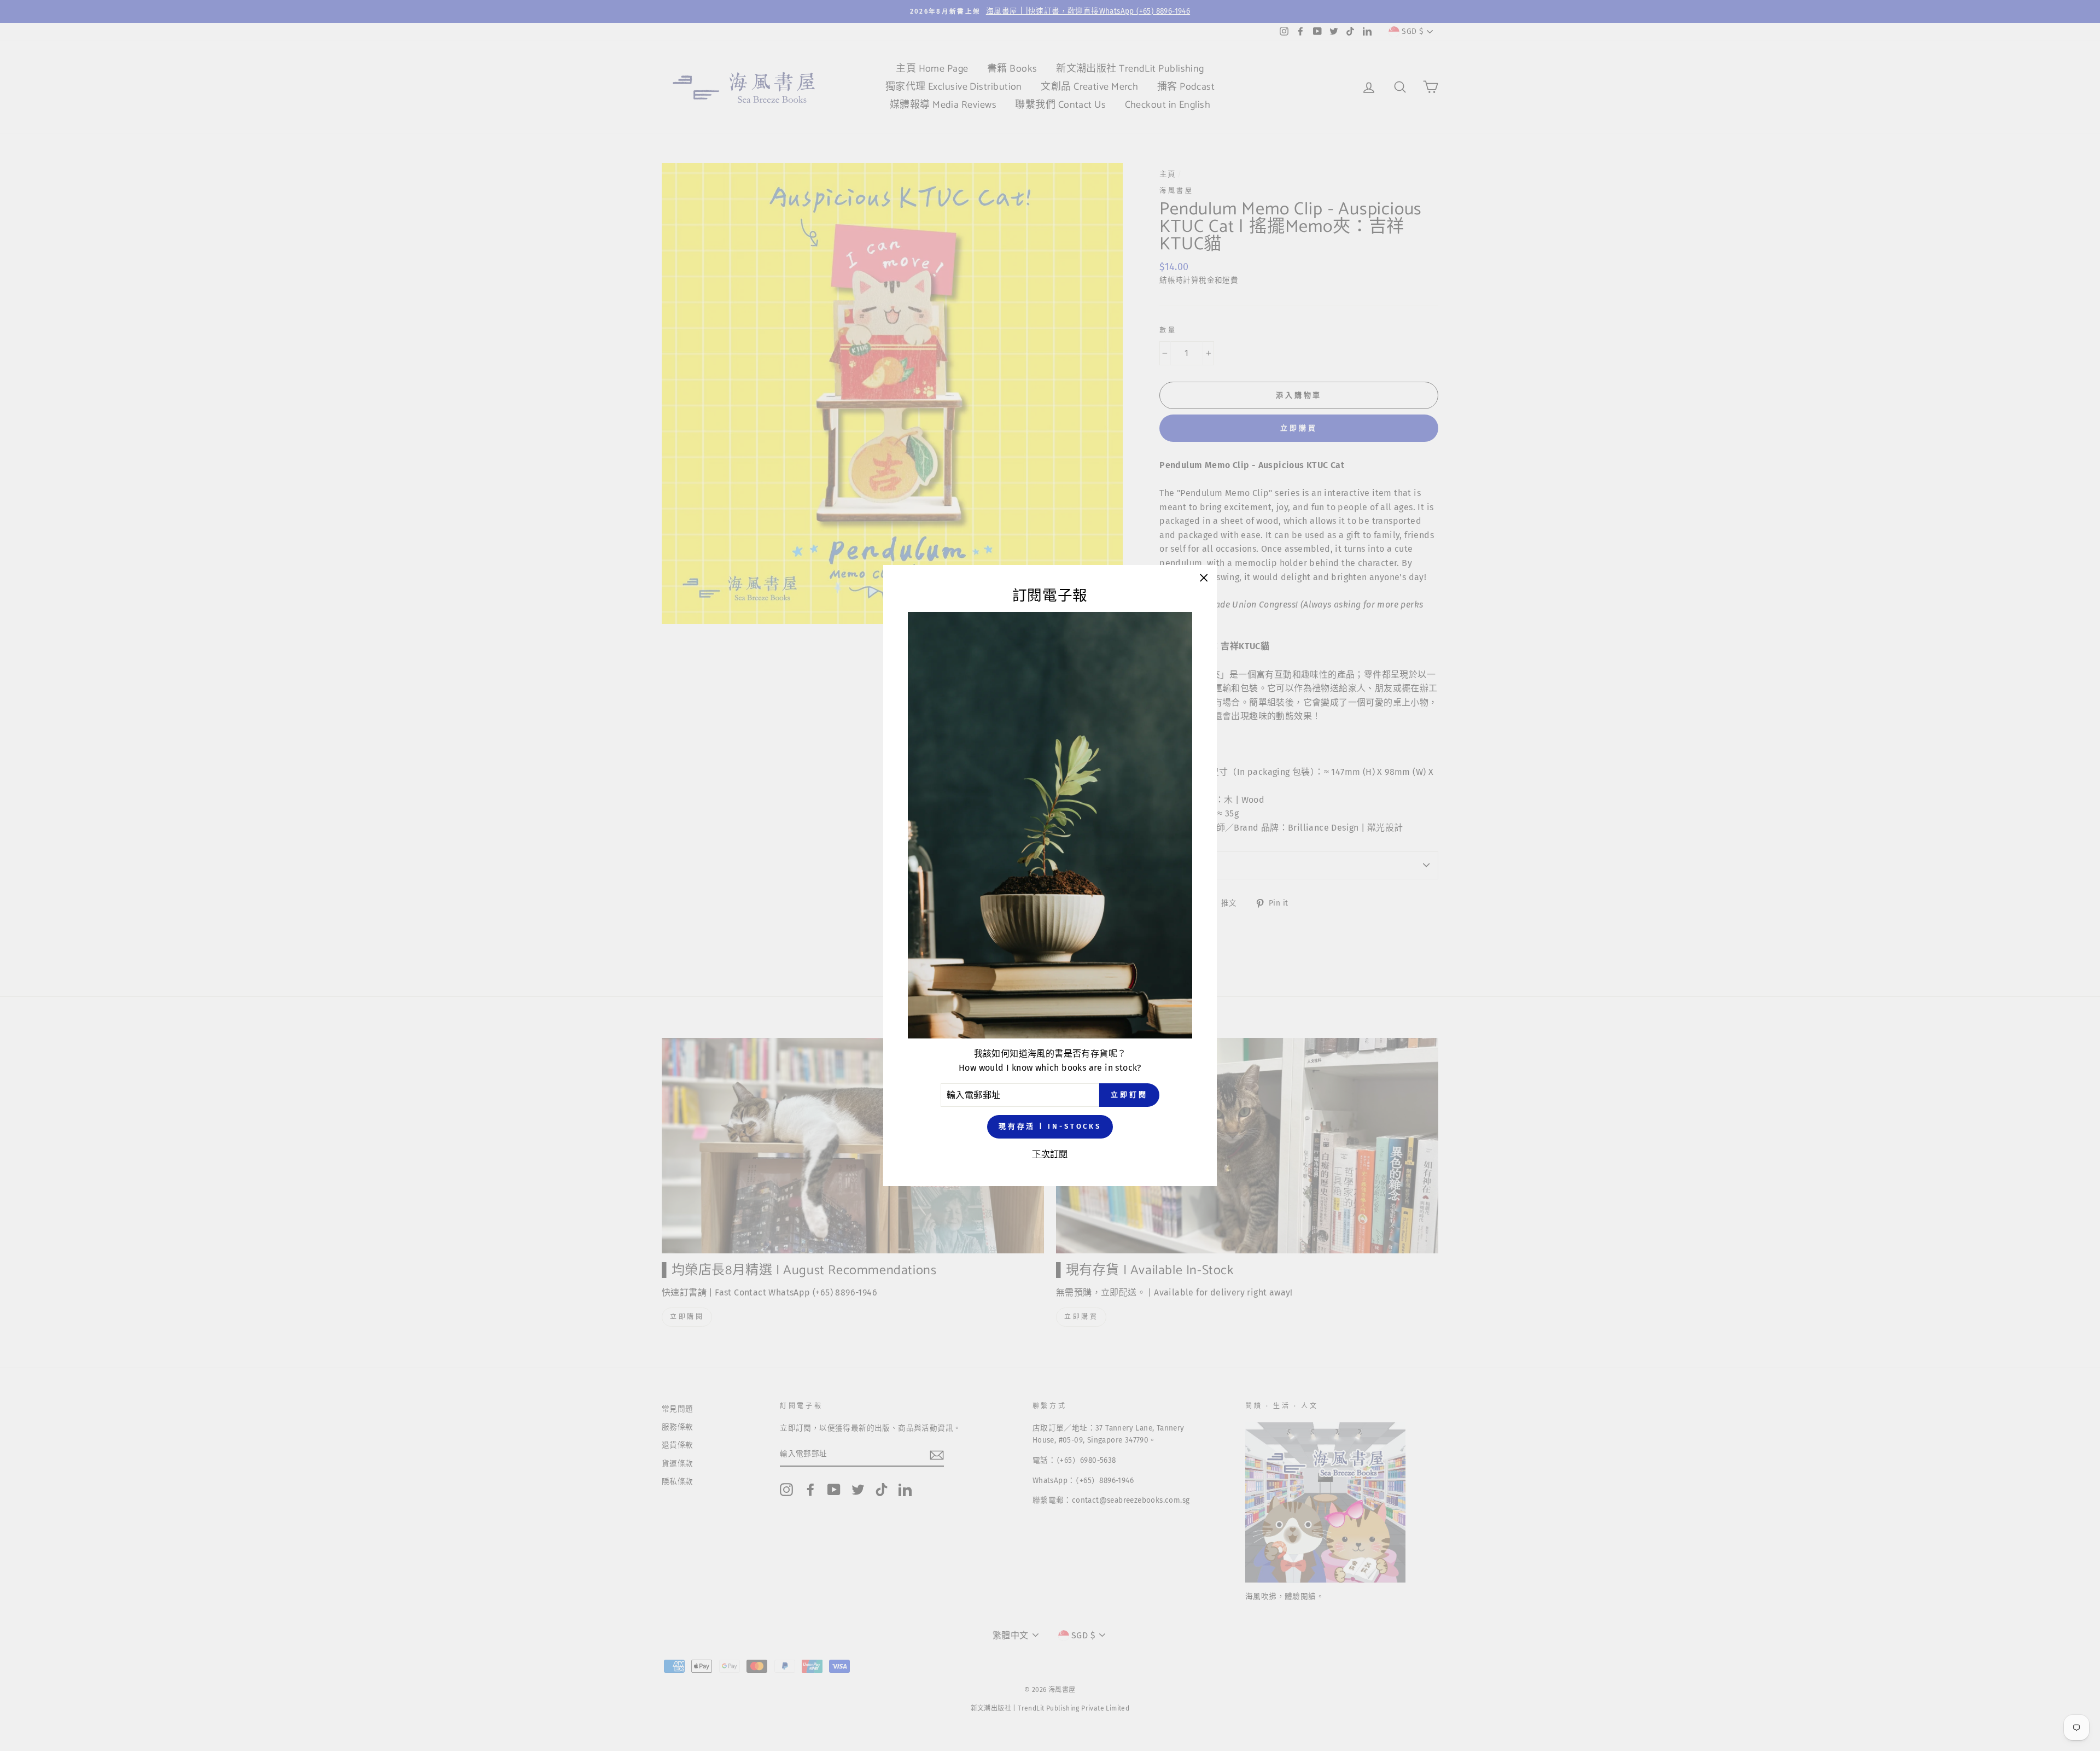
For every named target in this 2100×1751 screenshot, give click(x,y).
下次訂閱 (1050, 1154)
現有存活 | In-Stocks (1050, 1126)
